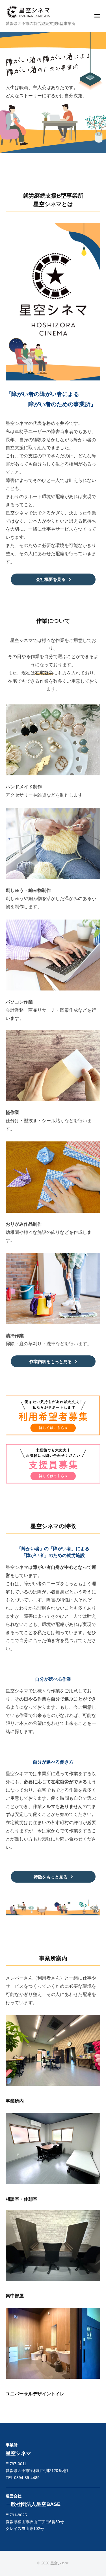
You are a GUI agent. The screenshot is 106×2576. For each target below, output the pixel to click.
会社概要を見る (51, 579)
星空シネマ (60, 2563)
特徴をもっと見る (51, 1877)
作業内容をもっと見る (51, 1361)
